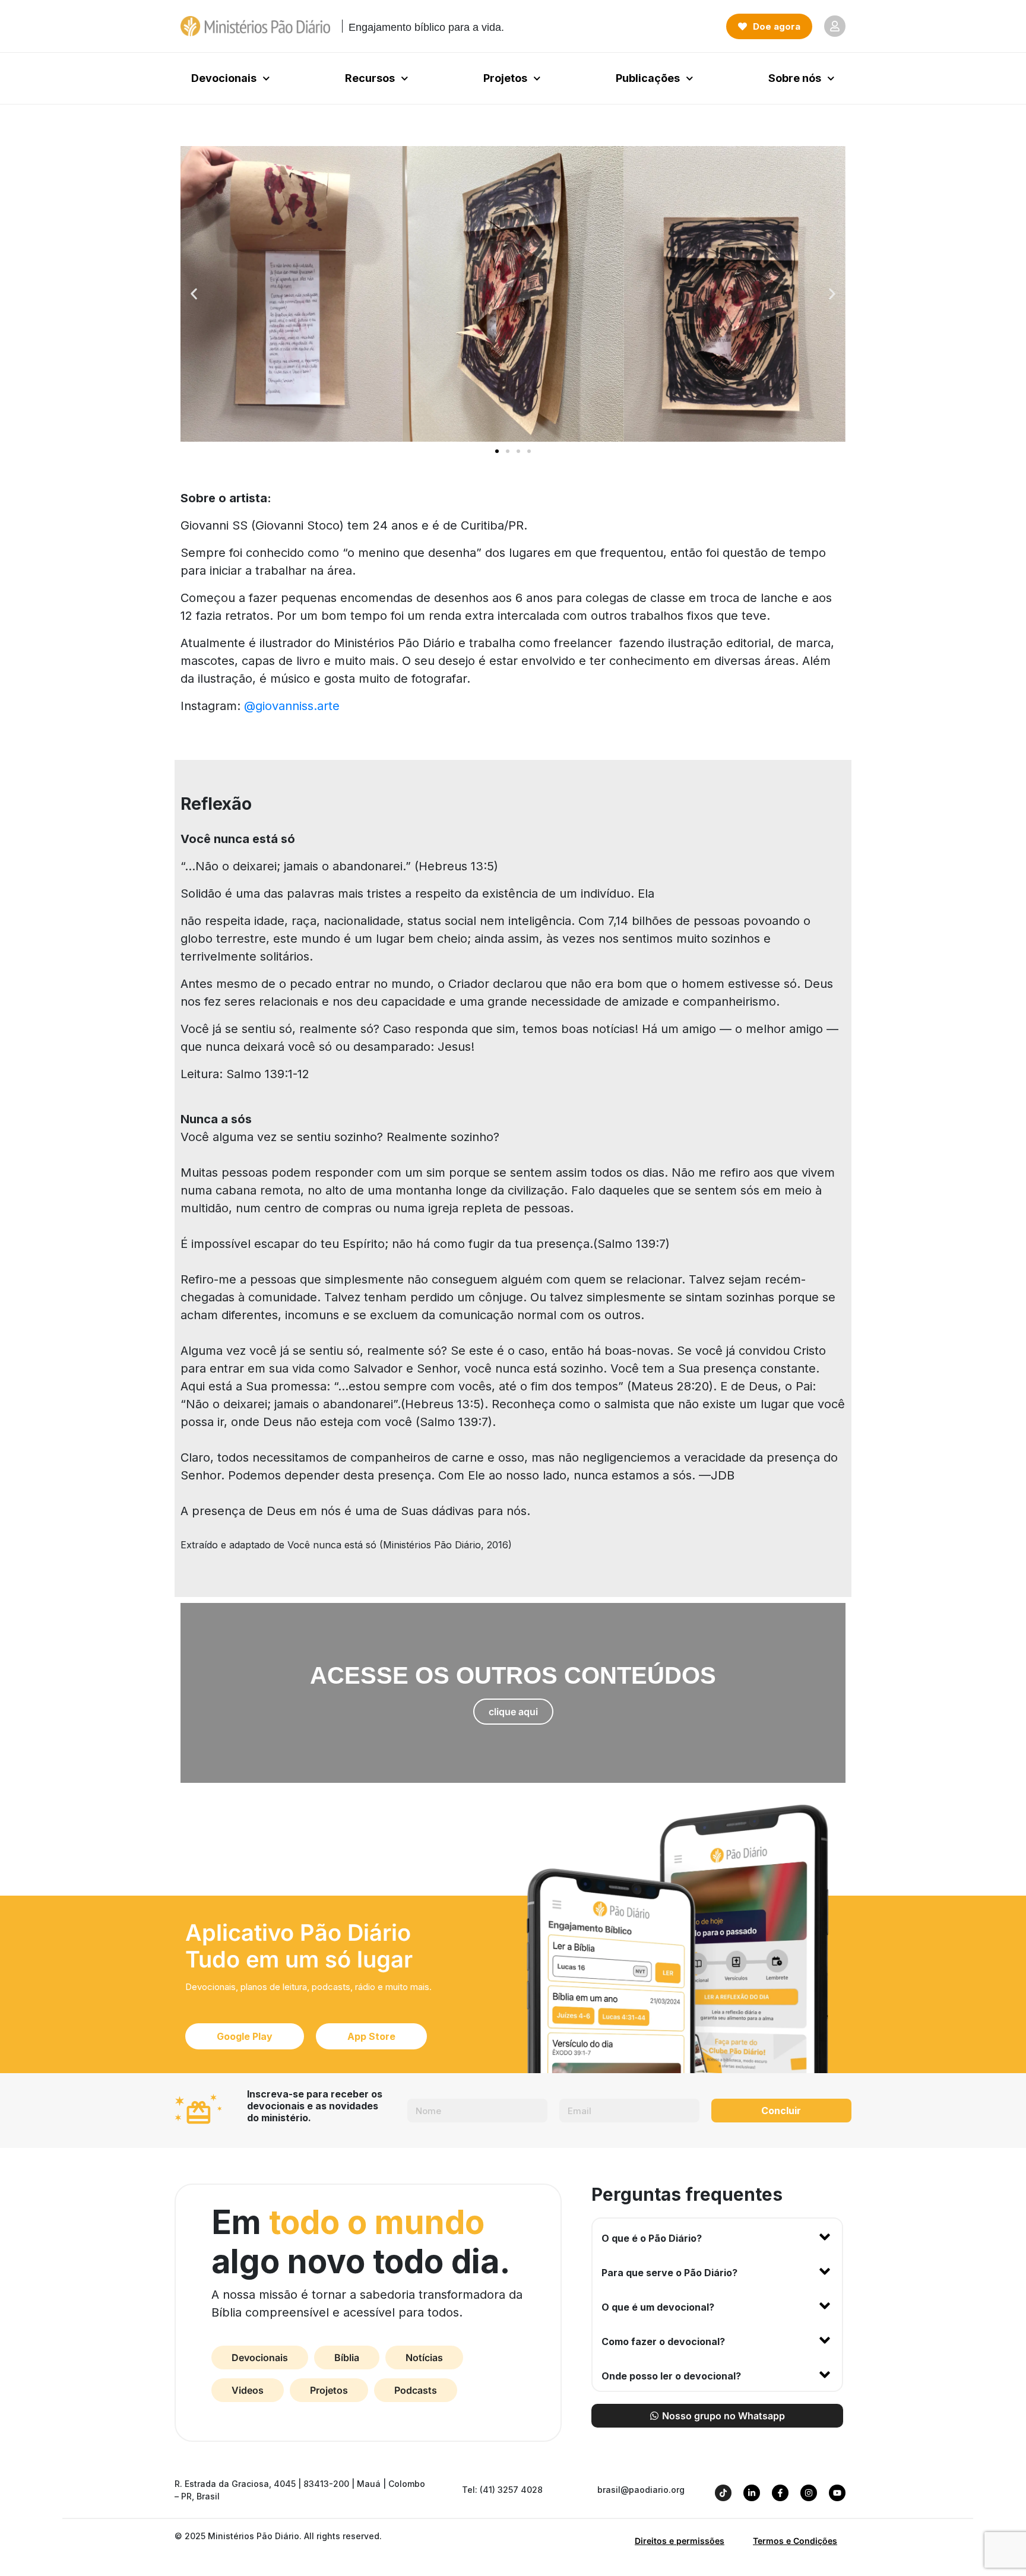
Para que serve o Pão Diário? (669, 2273)
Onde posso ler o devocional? (671, 2376)
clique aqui (513, 1712)
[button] (194, 294)
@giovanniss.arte (292, 706)
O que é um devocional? (658, 2307)
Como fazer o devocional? (663, 2341)
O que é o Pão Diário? (652, 2238)
